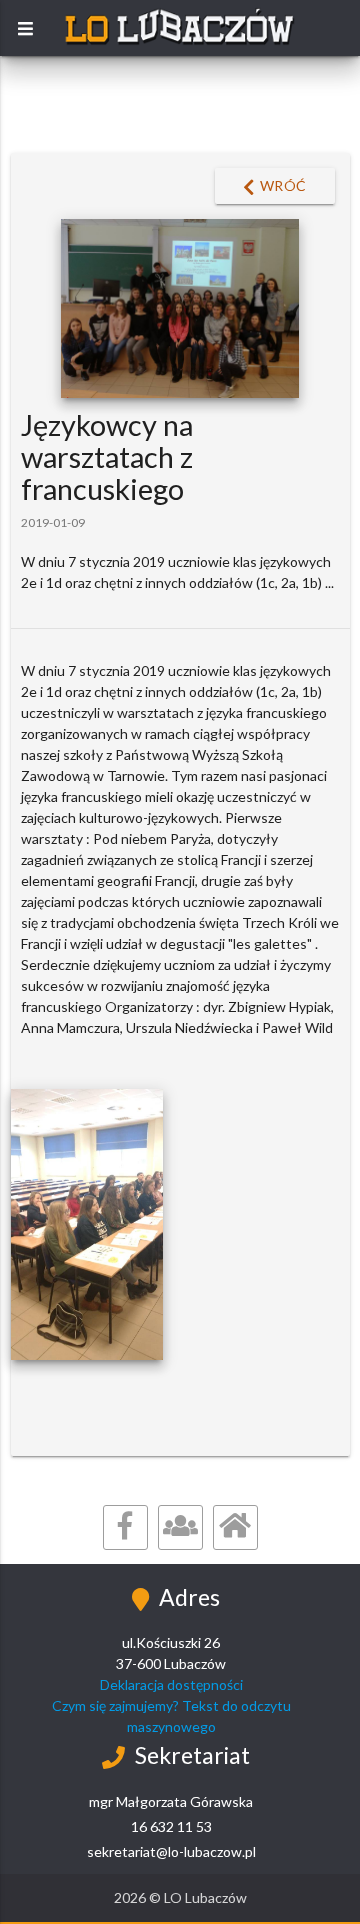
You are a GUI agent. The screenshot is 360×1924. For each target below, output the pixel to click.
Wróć (283, 185)
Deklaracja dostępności (171, 1684)
